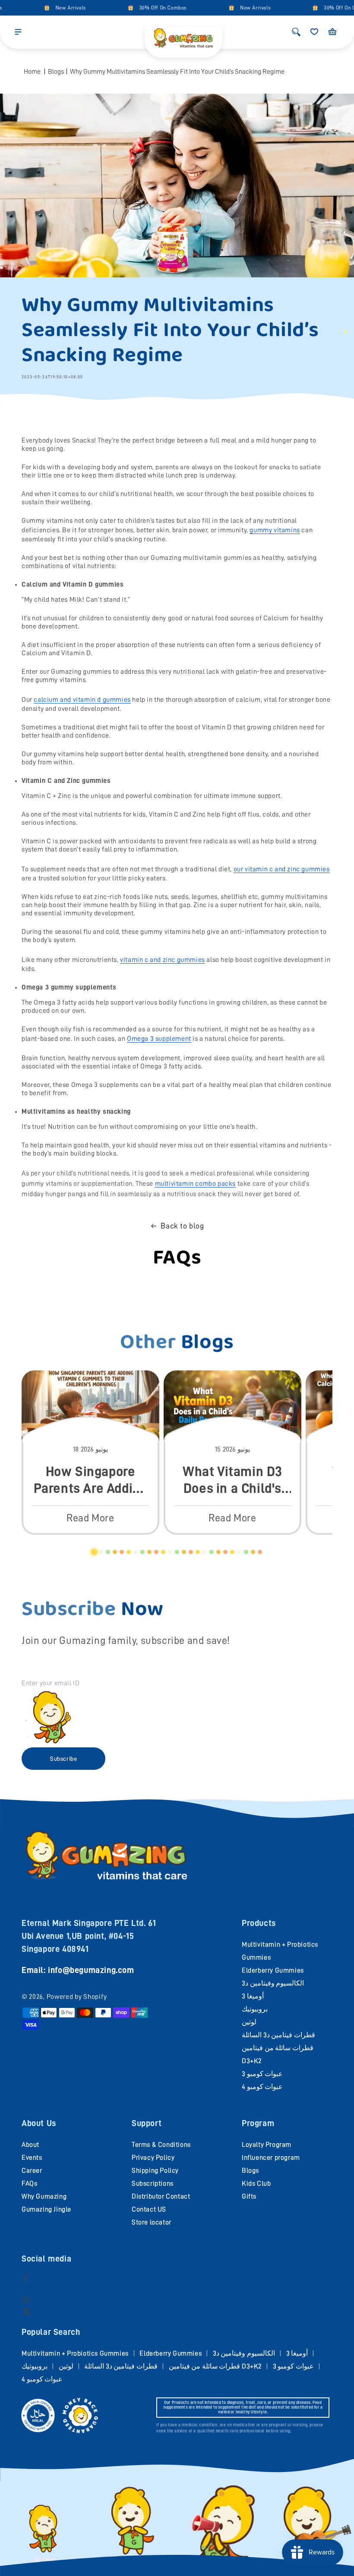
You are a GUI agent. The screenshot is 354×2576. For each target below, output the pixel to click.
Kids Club (256, 2183)
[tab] (94, 1552)
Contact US (149, 2209)
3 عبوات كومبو (262, 2074)
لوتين (249, 2022)
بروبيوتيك (255, 2009)
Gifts (249, 2196)
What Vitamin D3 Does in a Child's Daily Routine (232, 1480)
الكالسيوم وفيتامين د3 (273, 1983)
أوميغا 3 (253, 1996)
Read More (90, 1518)
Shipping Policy (155, 2171)
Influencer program (271, 2158)
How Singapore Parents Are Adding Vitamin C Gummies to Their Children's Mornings (91, 1480)
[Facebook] (26, 2278)
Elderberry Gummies (273, 1970)
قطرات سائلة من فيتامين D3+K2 (215, 2366)
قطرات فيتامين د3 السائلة (278, 2035)
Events (32, 2158)
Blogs (56, 72)
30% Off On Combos (147, 8)
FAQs (29, 2183)
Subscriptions (153, 2183)
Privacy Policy (153, 2158)
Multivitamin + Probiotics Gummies (75, 2353)
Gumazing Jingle (46, 2209)
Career (32, 2171)
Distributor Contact (161, 2196)
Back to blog (182, 1226)
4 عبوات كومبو (262, 2087)
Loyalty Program (267, 2145)
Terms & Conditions (161, 2145)
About (30, 2145)
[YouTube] (26, 2299)
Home (32, 72)
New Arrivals (55, 8)
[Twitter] (27, 2311)
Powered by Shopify (77, 1997)
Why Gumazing (44, 2196)
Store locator (152, 2222)
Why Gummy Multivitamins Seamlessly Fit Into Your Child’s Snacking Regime (177, 72)
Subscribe (63, 1759)
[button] (18, 32)
